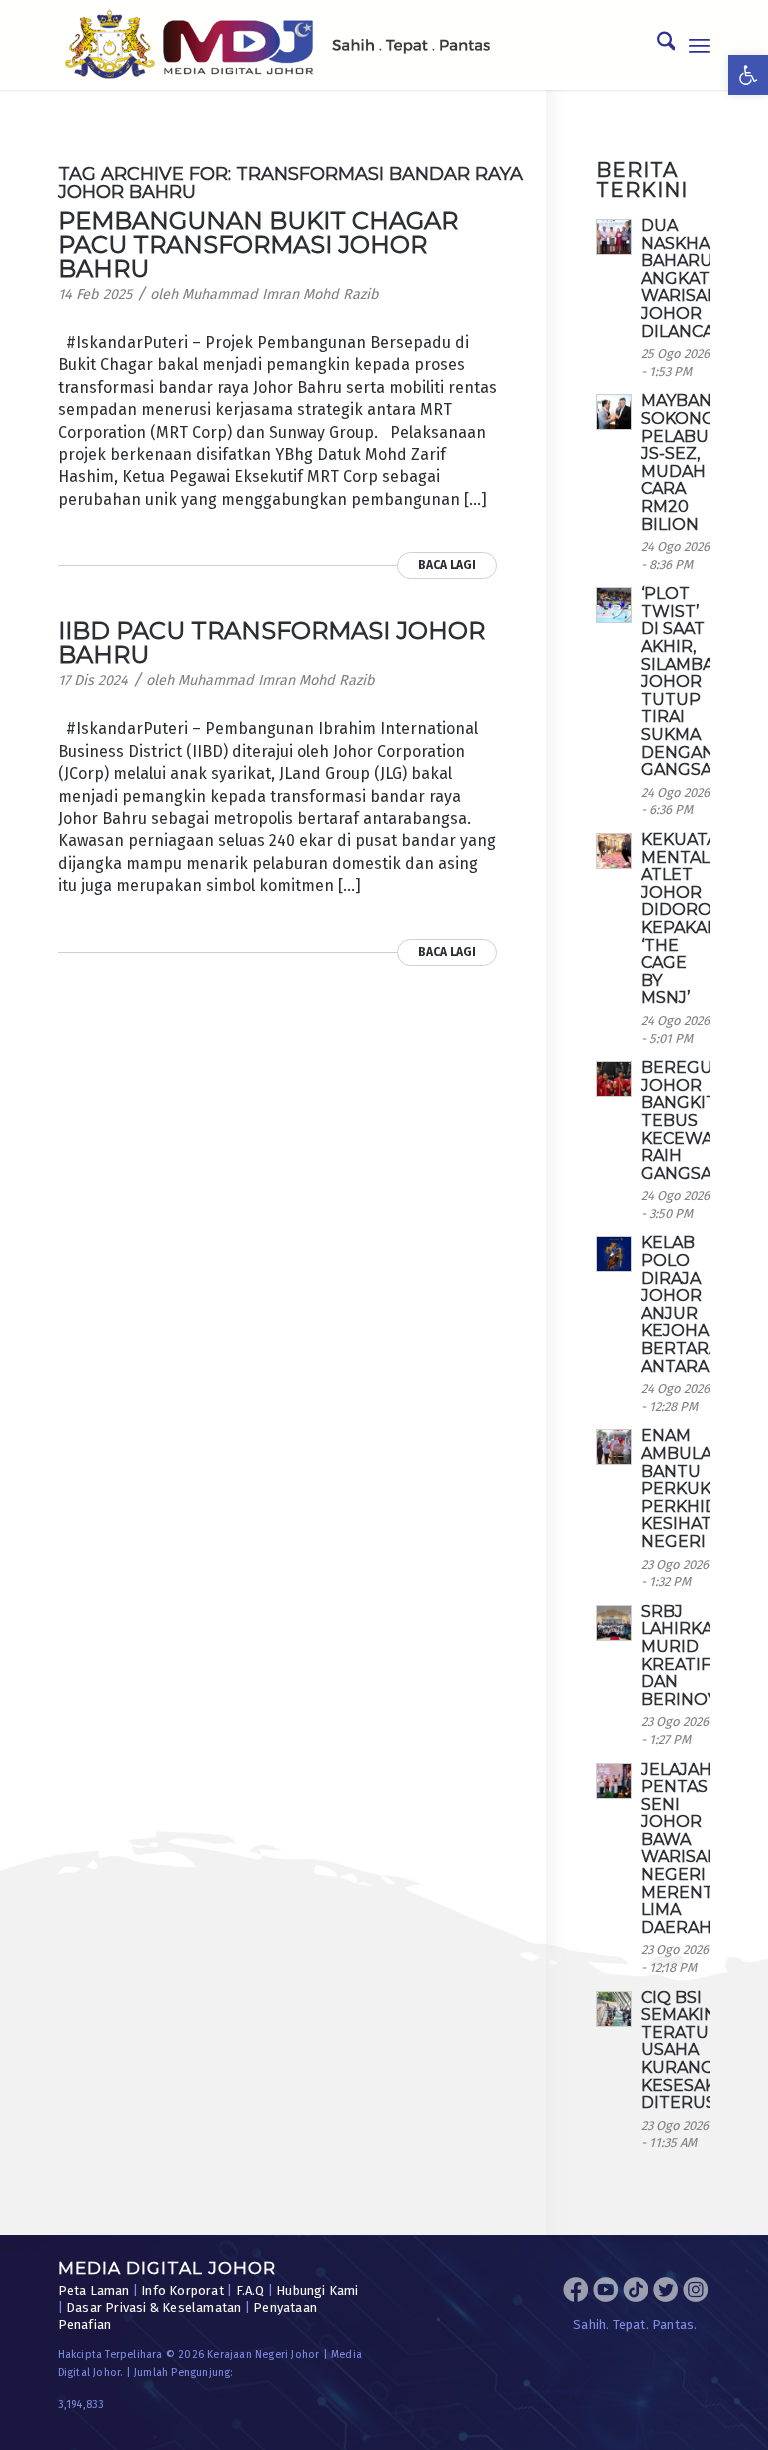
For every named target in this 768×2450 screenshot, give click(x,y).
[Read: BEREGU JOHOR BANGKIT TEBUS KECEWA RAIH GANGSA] (614, 1079)
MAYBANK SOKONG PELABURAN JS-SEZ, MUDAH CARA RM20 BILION (693, 462)
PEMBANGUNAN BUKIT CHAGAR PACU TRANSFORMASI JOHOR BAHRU (258, 244)
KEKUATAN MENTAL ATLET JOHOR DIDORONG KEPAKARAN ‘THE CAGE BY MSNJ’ (692, 918)
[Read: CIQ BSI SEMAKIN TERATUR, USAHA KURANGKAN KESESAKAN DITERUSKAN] (614, 2009)
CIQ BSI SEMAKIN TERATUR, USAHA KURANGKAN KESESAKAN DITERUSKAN (696, 2050)
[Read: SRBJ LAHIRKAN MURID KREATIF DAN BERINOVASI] (614, 1623)
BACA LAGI (447, 565)
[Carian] (656, 45)
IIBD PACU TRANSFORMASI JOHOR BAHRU (271, 642)
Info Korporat (182, 2290)
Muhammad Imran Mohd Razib (280, 294)
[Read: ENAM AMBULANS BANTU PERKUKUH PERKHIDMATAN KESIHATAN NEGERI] (614, 1447)
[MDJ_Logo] (278, 45)
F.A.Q (250, 2290)
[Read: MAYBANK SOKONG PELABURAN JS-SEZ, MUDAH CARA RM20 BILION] (614, 412)
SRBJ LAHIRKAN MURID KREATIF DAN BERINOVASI (692, 1655)
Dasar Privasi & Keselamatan (153, 2307)
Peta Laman (94, 2290)
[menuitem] (656, 45)
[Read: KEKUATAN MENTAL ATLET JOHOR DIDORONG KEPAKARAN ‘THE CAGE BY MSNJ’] (614, 851)
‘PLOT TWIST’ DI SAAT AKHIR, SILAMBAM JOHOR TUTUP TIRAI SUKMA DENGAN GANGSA (685, 681)
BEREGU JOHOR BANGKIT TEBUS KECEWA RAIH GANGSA (679, 1120)
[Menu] (699, 45)
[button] (748, 75)
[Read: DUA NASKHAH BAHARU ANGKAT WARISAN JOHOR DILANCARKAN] (614, 237)
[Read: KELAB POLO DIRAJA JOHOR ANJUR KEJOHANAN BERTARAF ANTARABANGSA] (614, 1254)
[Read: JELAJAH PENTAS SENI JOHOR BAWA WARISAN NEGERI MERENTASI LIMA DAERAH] (614, 1781)
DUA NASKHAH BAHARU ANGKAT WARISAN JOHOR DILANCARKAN (701, 278)
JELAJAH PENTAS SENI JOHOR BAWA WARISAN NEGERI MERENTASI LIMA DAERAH (690, 1848)
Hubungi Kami (317, 2290)
